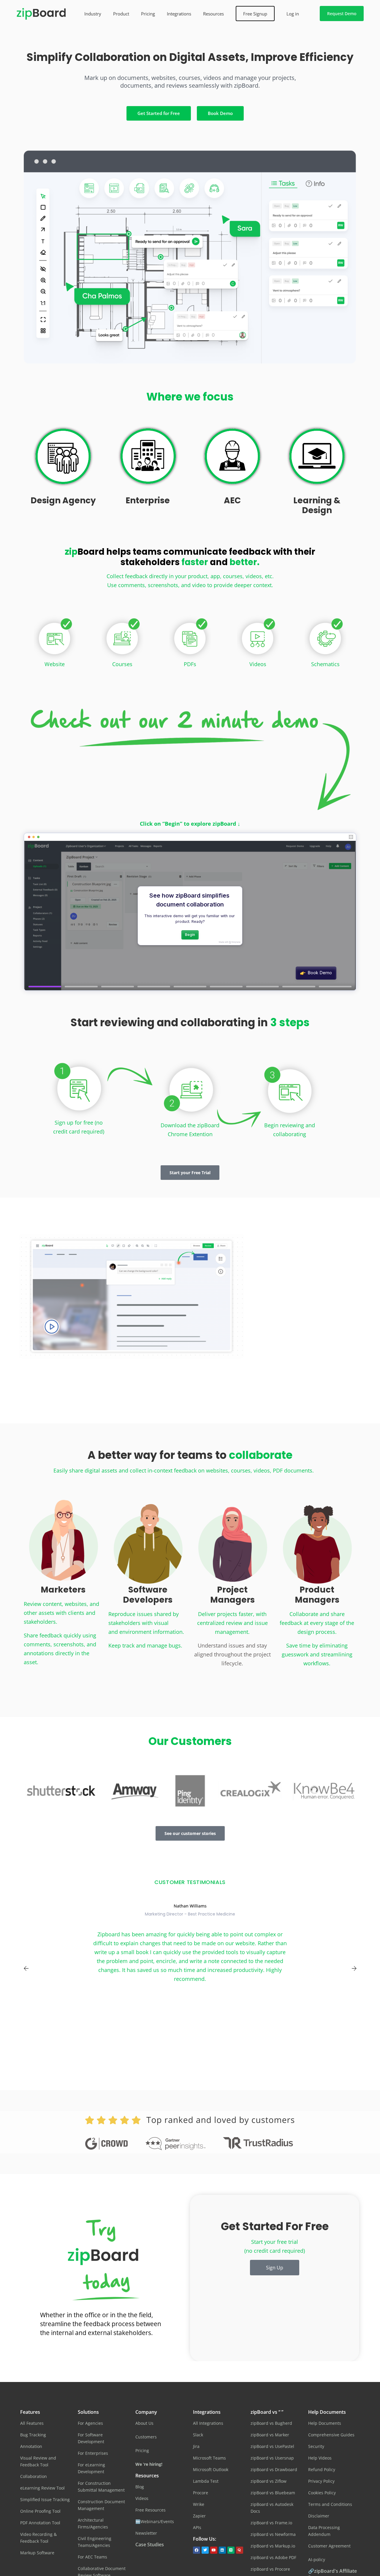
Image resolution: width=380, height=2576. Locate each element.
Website (55, 664)
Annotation (31, 2446)
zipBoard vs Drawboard (274, 2469)
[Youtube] (214, 2550)
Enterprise (148, 500)
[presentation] (26, 1968)
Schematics (325, 664)
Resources (213, 14)
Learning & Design (317, 506)
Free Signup (255, 14)
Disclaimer (319, 2516)
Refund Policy (322, 2469)
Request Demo (342, 14)
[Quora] (240, 2550)
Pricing (148, 14)
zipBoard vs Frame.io (271, 2523)
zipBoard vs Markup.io (273, 2546)
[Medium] (231, 2550)
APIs (197, 2527)
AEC (232, 500)
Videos (258, 664)
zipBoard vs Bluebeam (273, 2493)
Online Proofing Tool (40, 2511)
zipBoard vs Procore (270, 2569)
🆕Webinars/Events (155, 2521)
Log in (293, 14)
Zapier (199, 2516)
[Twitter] (205, 2550)
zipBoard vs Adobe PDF (273, 2557)
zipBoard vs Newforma (273, 2534)
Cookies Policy (322, 2493)
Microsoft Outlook (211, 2469)
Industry (93, 14)
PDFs (190, 664)
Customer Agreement (329, 2546)
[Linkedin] (222, 2550)
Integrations (179, 14)
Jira (196, 2446)
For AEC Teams (92, 2557)
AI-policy (317, 2560)
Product (121, 14)
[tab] (307, 1258)
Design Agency (63, 500)
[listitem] (190, 86)
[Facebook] (197, 2550)
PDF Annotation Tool (40, 2523)
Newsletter (146, 2533)
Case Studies (150, 2545)
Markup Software (37, 2553)
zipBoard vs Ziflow (269, 2481)
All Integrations (208, 2423)
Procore (201, 2493)
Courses (122, 664)
